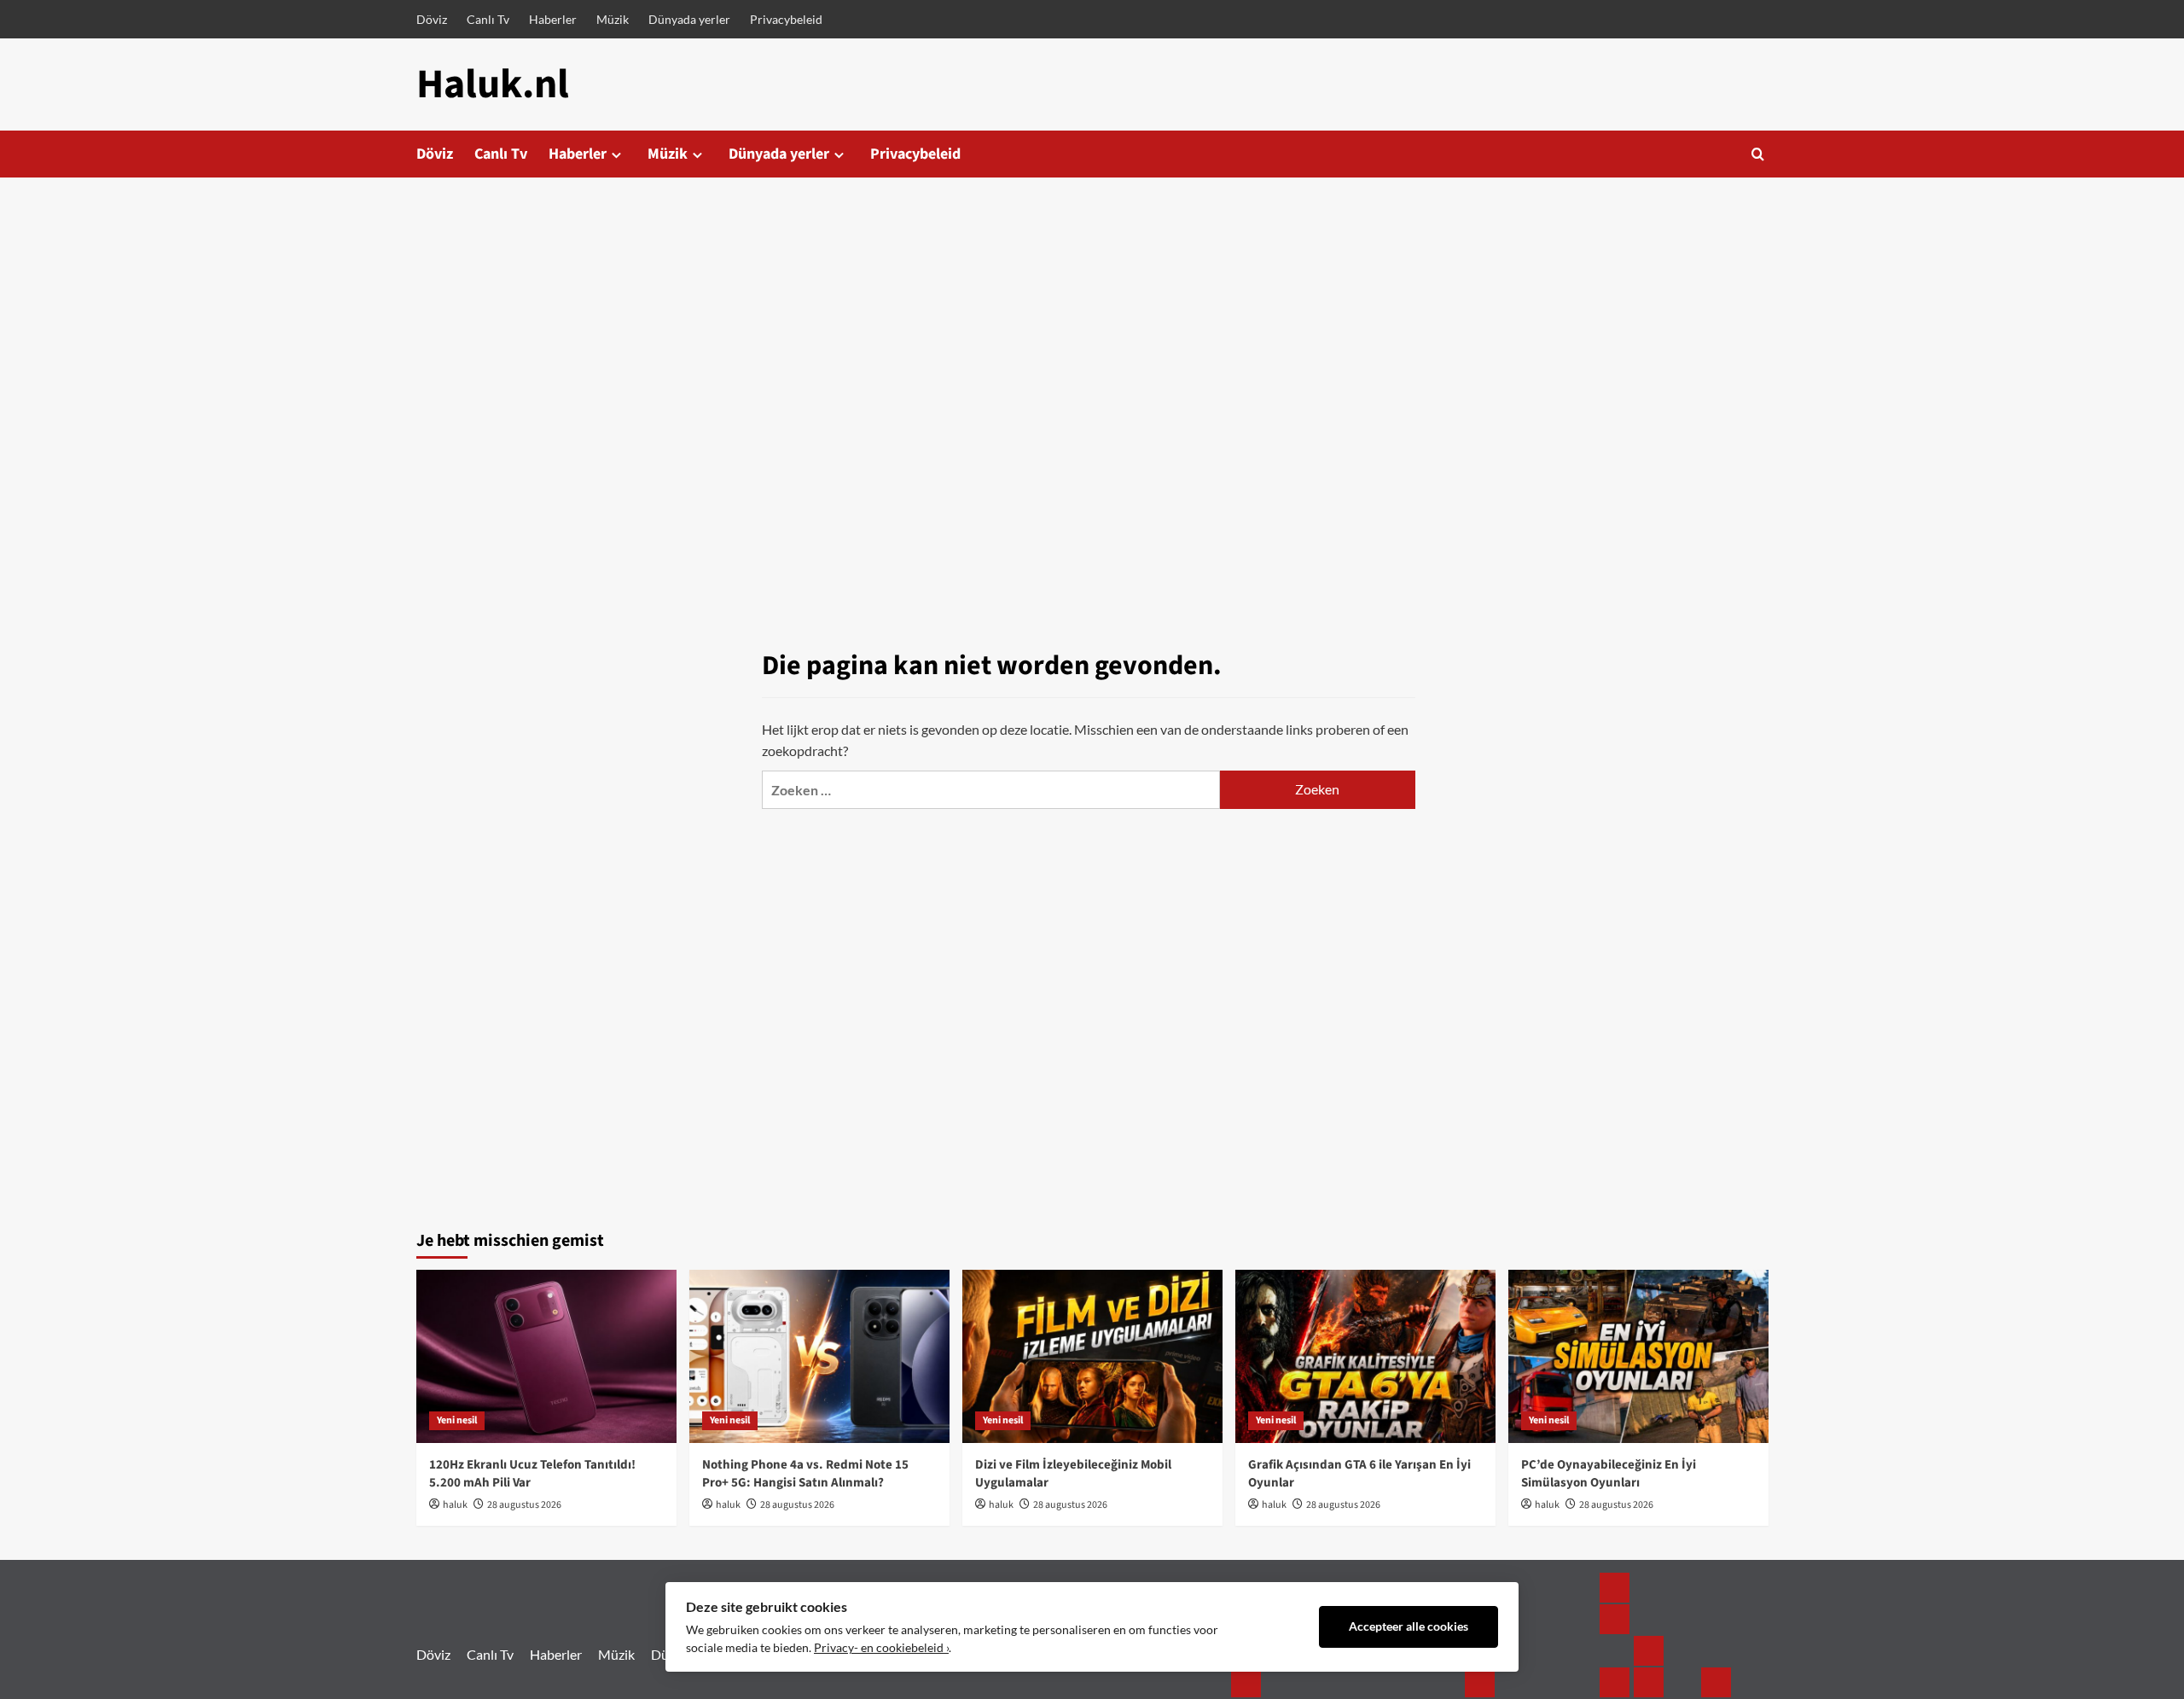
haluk (455, 1505)
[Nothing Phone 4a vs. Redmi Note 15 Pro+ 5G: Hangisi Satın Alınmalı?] (819, 1356)
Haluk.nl (493, 84)
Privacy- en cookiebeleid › (881, 1648)
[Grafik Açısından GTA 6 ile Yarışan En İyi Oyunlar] (1365, 1356)
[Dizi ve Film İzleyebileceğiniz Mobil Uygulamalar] (1092, 1356)
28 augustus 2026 (524, 1505)
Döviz (432, 19)
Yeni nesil (457, 1420)
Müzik (613, 19)
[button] (1758, 154)
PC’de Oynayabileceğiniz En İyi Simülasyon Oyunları (1609, 1474)
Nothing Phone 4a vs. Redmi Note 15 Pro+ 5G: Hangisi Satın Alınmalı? (805, 1474)
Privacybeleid (786, 19)
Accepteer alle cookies (1409, 1626)
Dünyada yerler (689, 19)
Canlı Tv (488, 19)
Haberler (553, 19)
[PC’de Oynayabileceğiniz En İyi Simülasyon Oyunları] (1638, 1356)
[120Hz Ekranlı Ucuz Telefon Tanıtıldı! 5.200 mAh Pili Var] (546, 1356)
